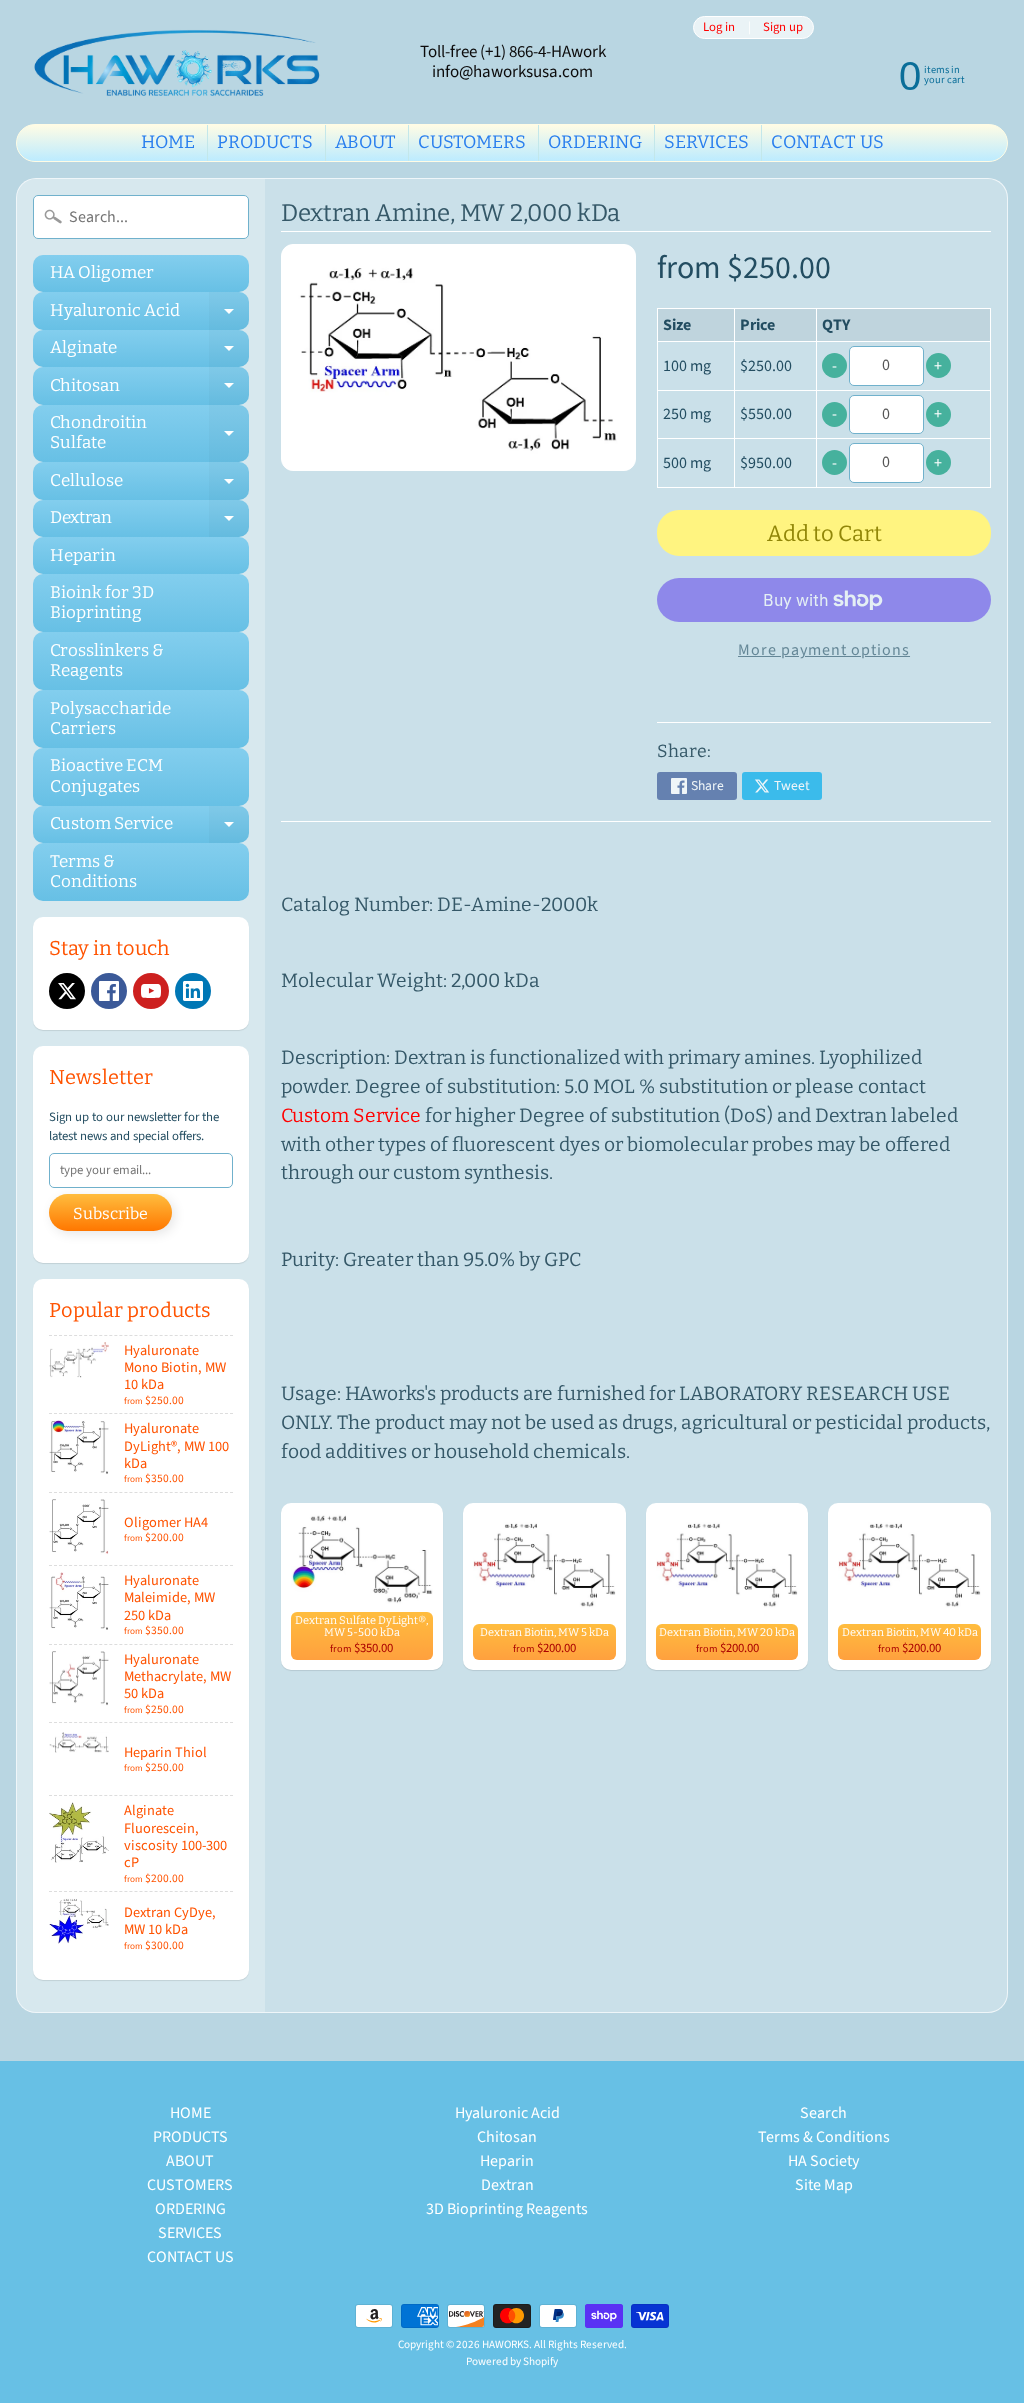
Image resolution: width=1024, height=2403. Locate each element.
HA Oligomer (102, 272)
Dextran (149, 522)
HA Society (823, 2161)
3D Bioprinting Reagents (507, 2209)
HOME (168, 142)
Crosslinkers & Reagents (107, 660)
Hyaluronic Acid (149, 314)
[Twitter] (67, 991)
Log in (719, 27)
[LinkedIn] (193, 991)
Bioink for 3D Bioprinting (102, 602)
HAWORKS (505, 2344)
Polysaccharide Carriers (110, 718)
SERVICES (706, 142)
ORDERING (595, 142)
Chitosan (149, 389)
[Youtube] (151, 991)
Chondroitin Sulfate (149, 433)
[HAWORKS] (181, 62)
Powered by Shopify (512, 2361)
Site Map (824, 2185)
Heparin (83, 555)
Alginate (149, 352)
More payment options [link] (824, 650)
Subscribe (110, 1213)
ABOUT (365, 142)
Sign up (783, 27)
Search (823, 2113)
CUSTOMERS (472, 142)
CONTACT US (827, 142)
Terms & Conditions (93, 871)
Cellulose (149, 484)
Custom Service (149, 828)
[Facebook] (109, 991)
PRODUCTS (265, 142)
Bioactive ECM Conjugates (106, 775)
